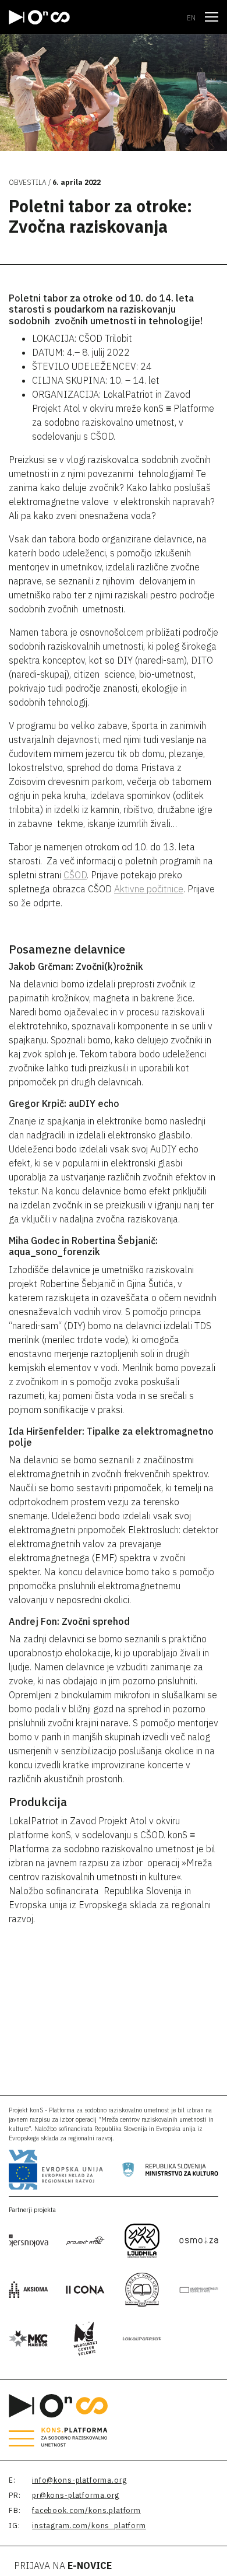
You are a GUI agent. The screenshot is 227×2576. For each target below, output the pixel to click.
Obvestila (28, 182)
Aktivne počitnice (149, 889)
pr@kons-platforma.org (76, 2495)
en (191, 18)
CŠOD (75, 875)
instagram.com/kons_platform (89, 2526)
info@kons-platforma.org (79, 2480)
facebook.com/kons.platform (86, 2510)
